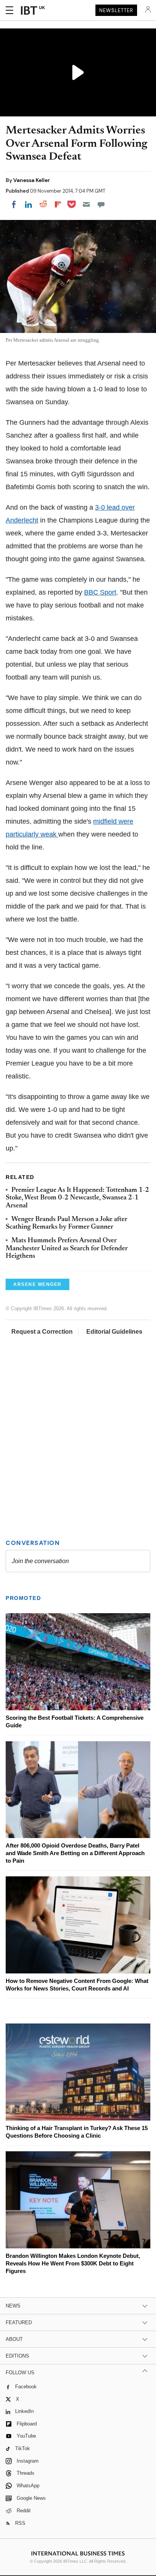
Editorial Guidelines (114, 1332)
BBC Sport (100, 592)
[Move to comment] (101, 204)
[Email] (86, 204)
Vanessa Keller (32, 180)
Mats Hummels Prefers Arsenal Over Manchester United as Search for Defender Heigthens (67, 1249)
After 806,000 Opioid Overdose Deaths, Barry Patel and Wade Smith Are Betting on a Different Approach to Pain (75, 1853)
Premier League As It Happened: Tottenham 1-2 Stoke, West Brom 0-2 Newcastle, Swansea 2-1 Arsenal (77, 1198)
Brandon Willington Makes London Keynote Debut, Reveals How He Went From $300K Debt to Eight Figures (73, 2263)
